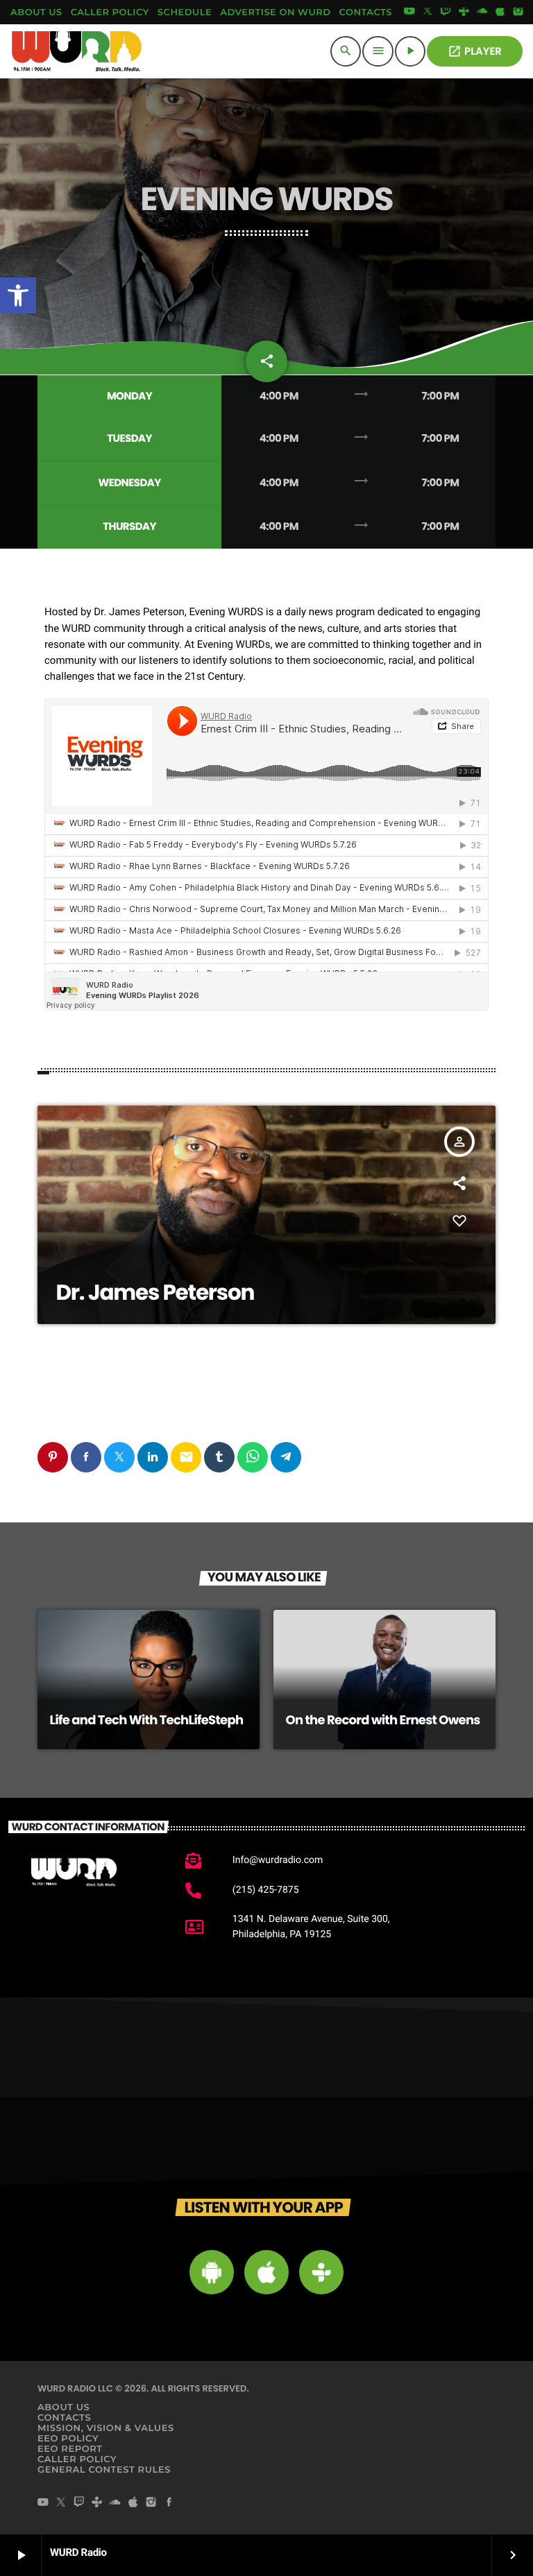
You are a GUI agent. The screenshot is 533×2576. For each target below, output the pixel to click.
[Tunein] (464, 12)
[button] (18, 295)
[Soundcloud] (482, 12)
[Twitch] (446, 12)
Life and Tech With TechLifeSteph (147, 1720)
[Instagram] (518, 12)
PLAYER (475, 52)
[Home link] (77, 51)
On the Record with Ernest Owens (383, 1720)
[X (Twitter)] (428, 12)
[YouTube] (409, 12)
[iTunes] (500, 12)
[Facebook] (169, 2503)
